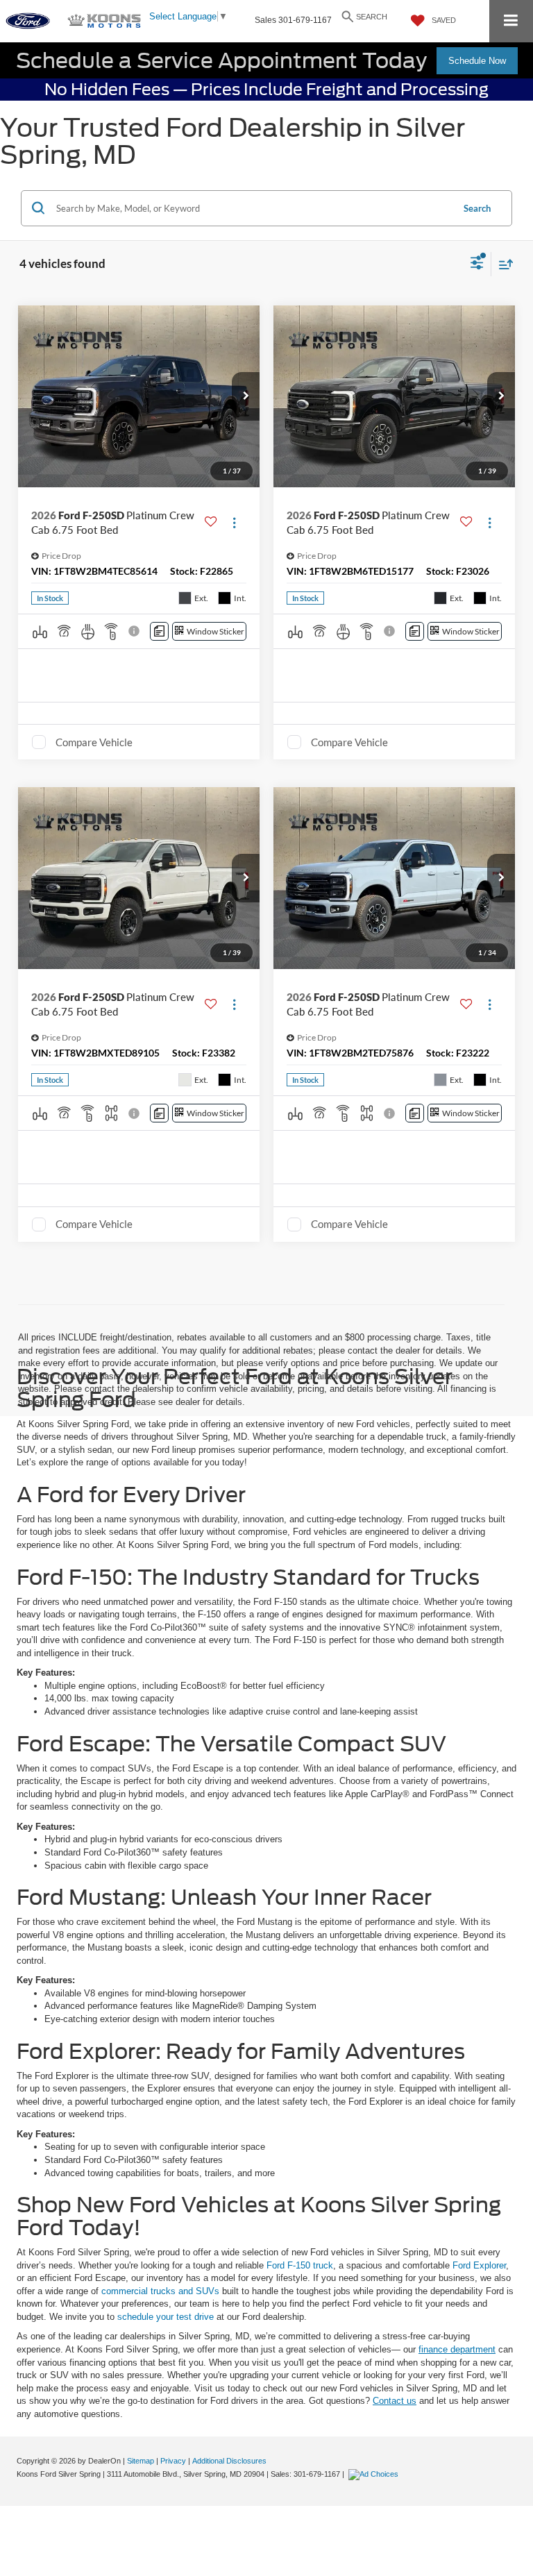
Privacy (173, 2461)
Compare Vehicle (94, 742)
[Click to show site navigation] (511, 21)
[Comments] (159, 631)
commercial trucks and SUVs (160, 2291)
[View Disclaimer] (135, 631)
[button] (246, 396)
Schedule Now (477, 61)
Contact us (395, 2401)
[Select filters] (477, 264)
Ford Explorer (479, 2265)
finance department (457, 2349)
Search (477, 208)
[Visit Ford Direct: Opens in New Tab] (375, 2474)
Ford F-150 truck (300, 2265)
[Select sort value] (502, 264)
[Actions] (234, 522)
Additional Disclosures (229, 2461)
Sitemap (141, 2461)
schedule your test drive (166, 2317)
